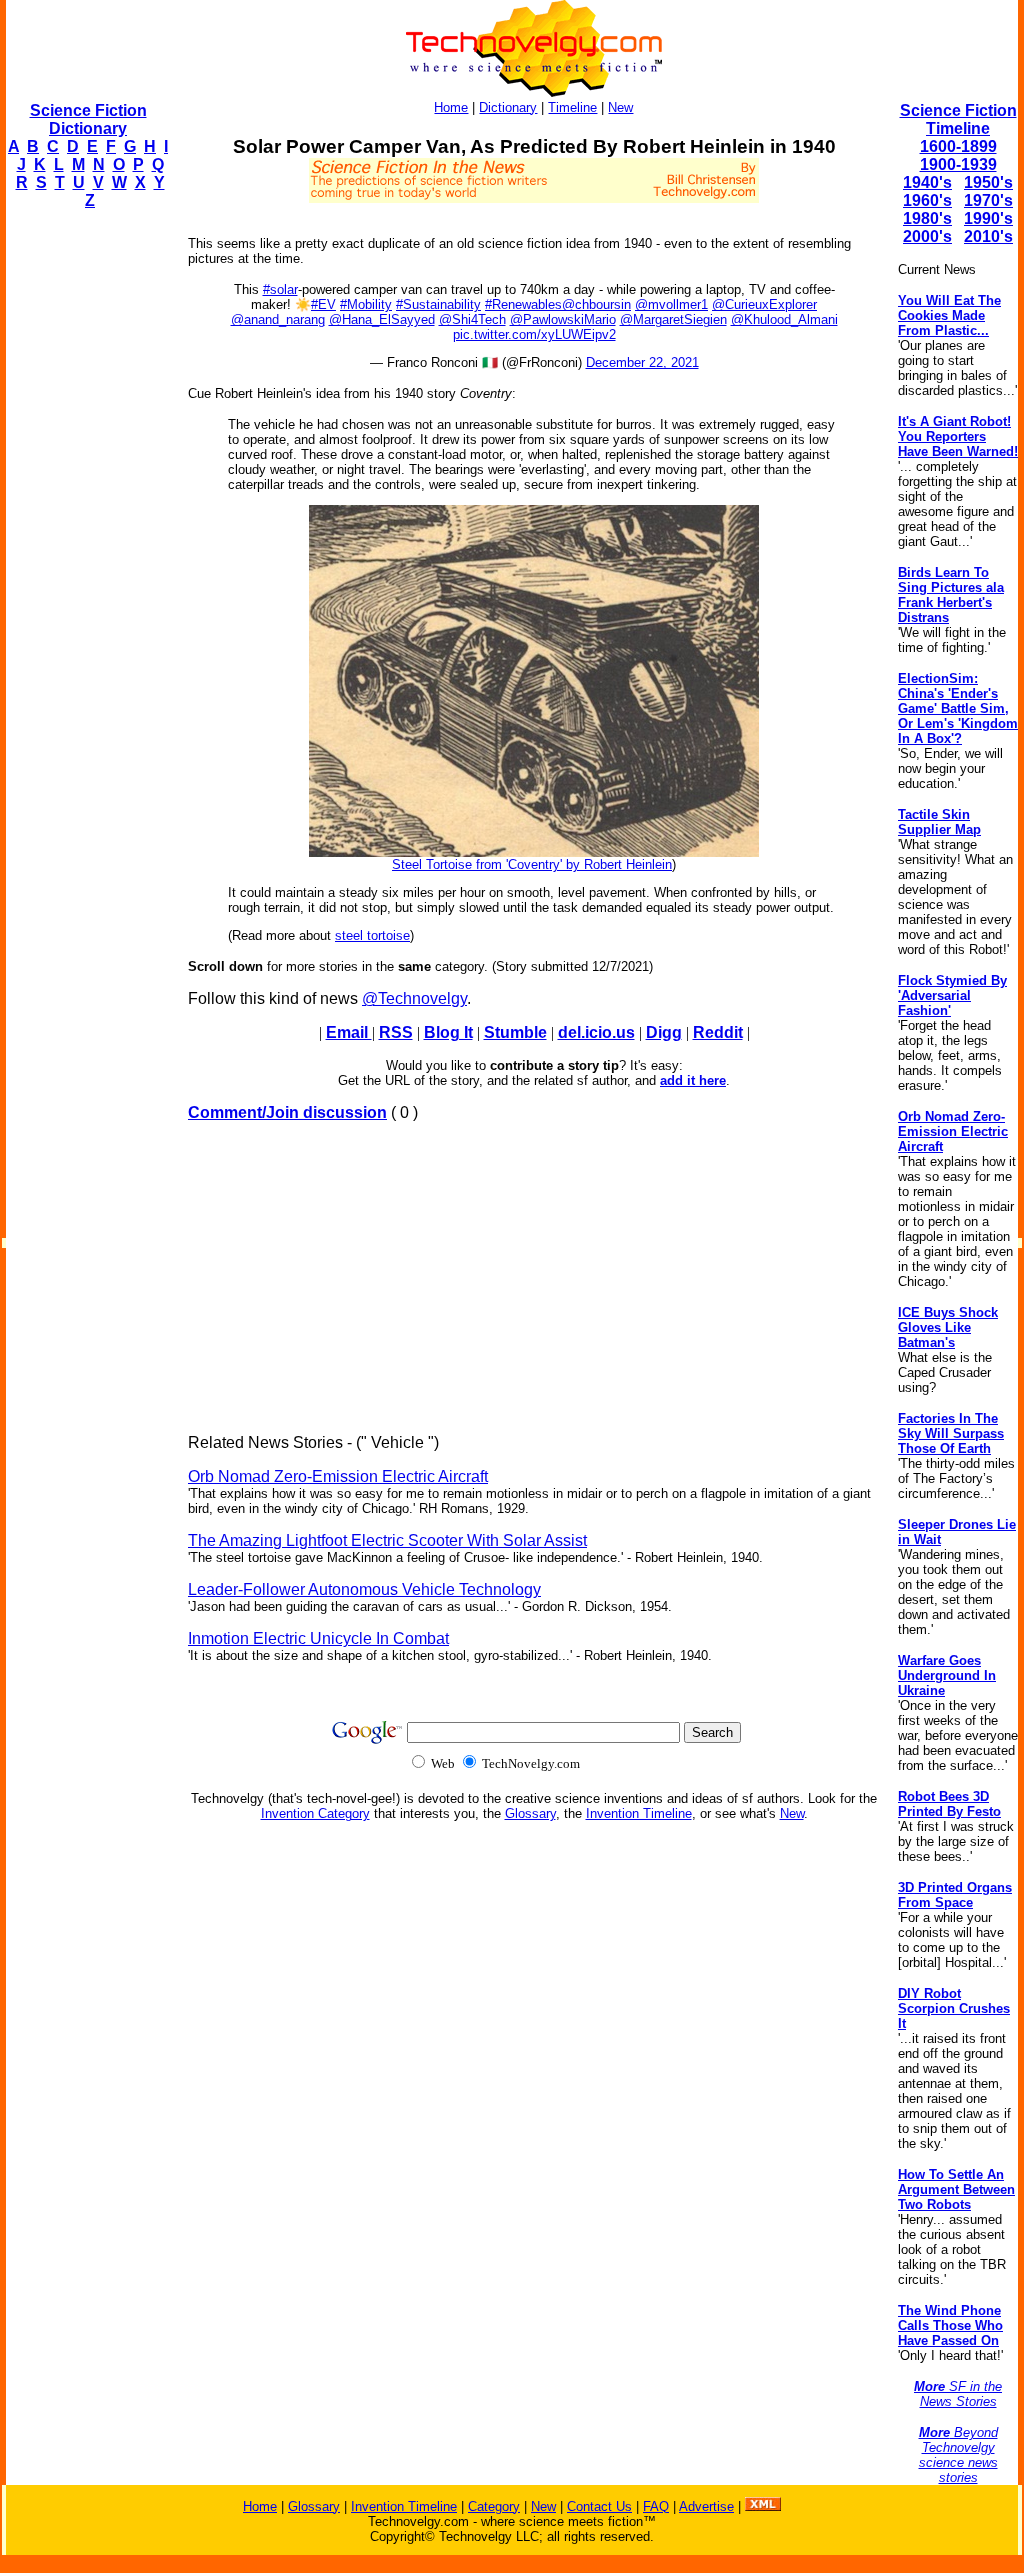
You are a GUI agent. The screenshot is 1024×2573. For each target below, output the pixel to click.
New (620, 107)
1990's (988, 218)
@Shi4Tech (472, 319)
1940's (927, 182)
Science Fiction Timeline (958, 119)
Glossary (530, 1813)
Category (494, 2506)
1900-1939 (958, 164)
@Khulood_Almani (784, 319)
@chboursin (596, 304)
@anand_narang (278, 319)
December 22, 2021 (642, 362)
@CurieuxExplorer (764, 304)
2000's (927, 236)
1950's (988, 182)
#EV (323, 304)
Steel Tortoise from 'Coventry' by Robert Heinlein (532, 864)
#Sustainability (438, 304)
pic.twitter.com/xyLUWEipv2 (534, 334)
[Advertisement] (86, 526)
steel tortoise (372, 935)
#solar (280, 289)
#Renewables (523, 304)
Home (451, 107)
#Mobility (366, 304)
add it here (693, 1080)
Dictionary (508, 107)
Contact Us (599, 2506)
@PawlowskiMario (563, 319)
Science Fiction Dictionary (88, 119)
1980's (927, 218)
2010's (988, 236)
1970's (988, 200)
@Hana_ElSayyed (382, 319)
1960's (927, 200)
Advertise (706, 2506)
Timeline (572, 107)
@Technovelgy (414, 998)
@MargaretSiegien (673, 319)
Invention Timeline (639, 1813)
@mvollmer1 (671, 304)
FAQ (656, 2506)
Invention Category (315, 1813)
